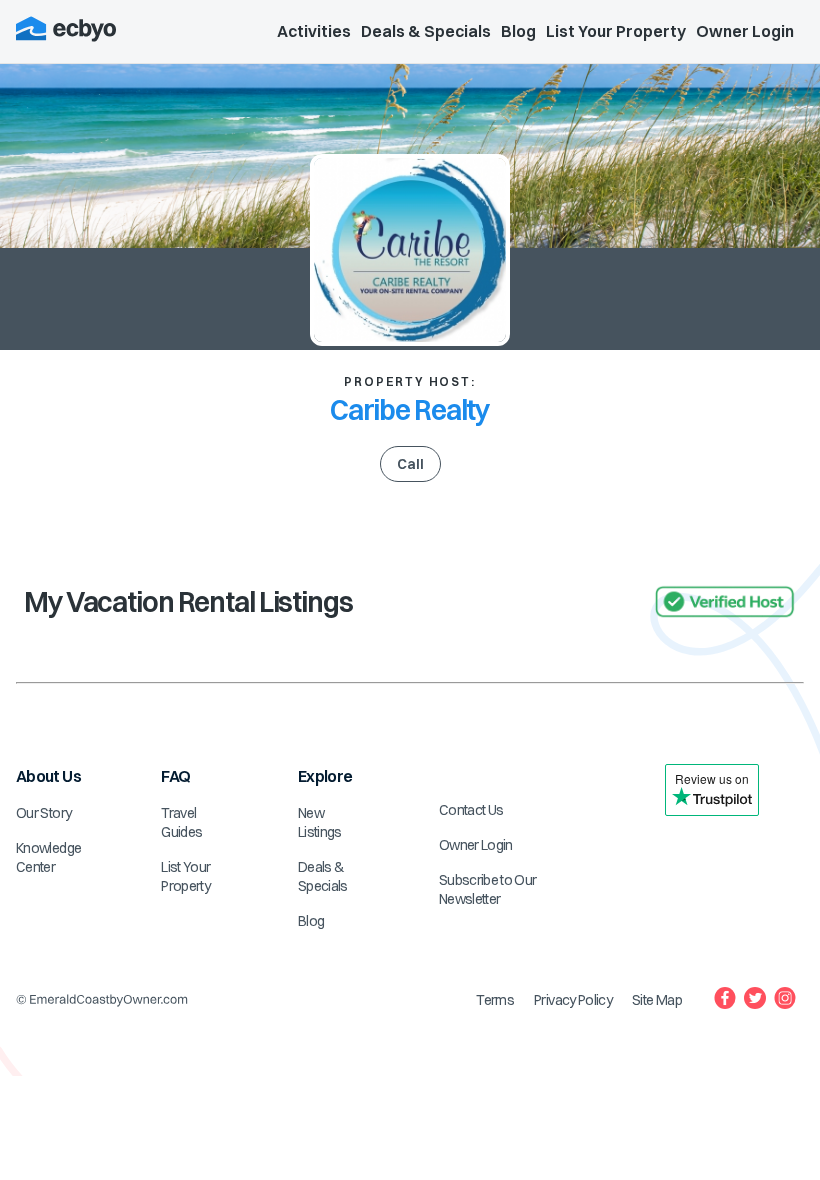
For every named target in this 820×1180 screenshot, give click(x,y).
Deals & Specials (426, 31)
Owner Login (745, 31)
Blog (518, 31)
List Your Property (616, 31)
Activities (314, 31)
